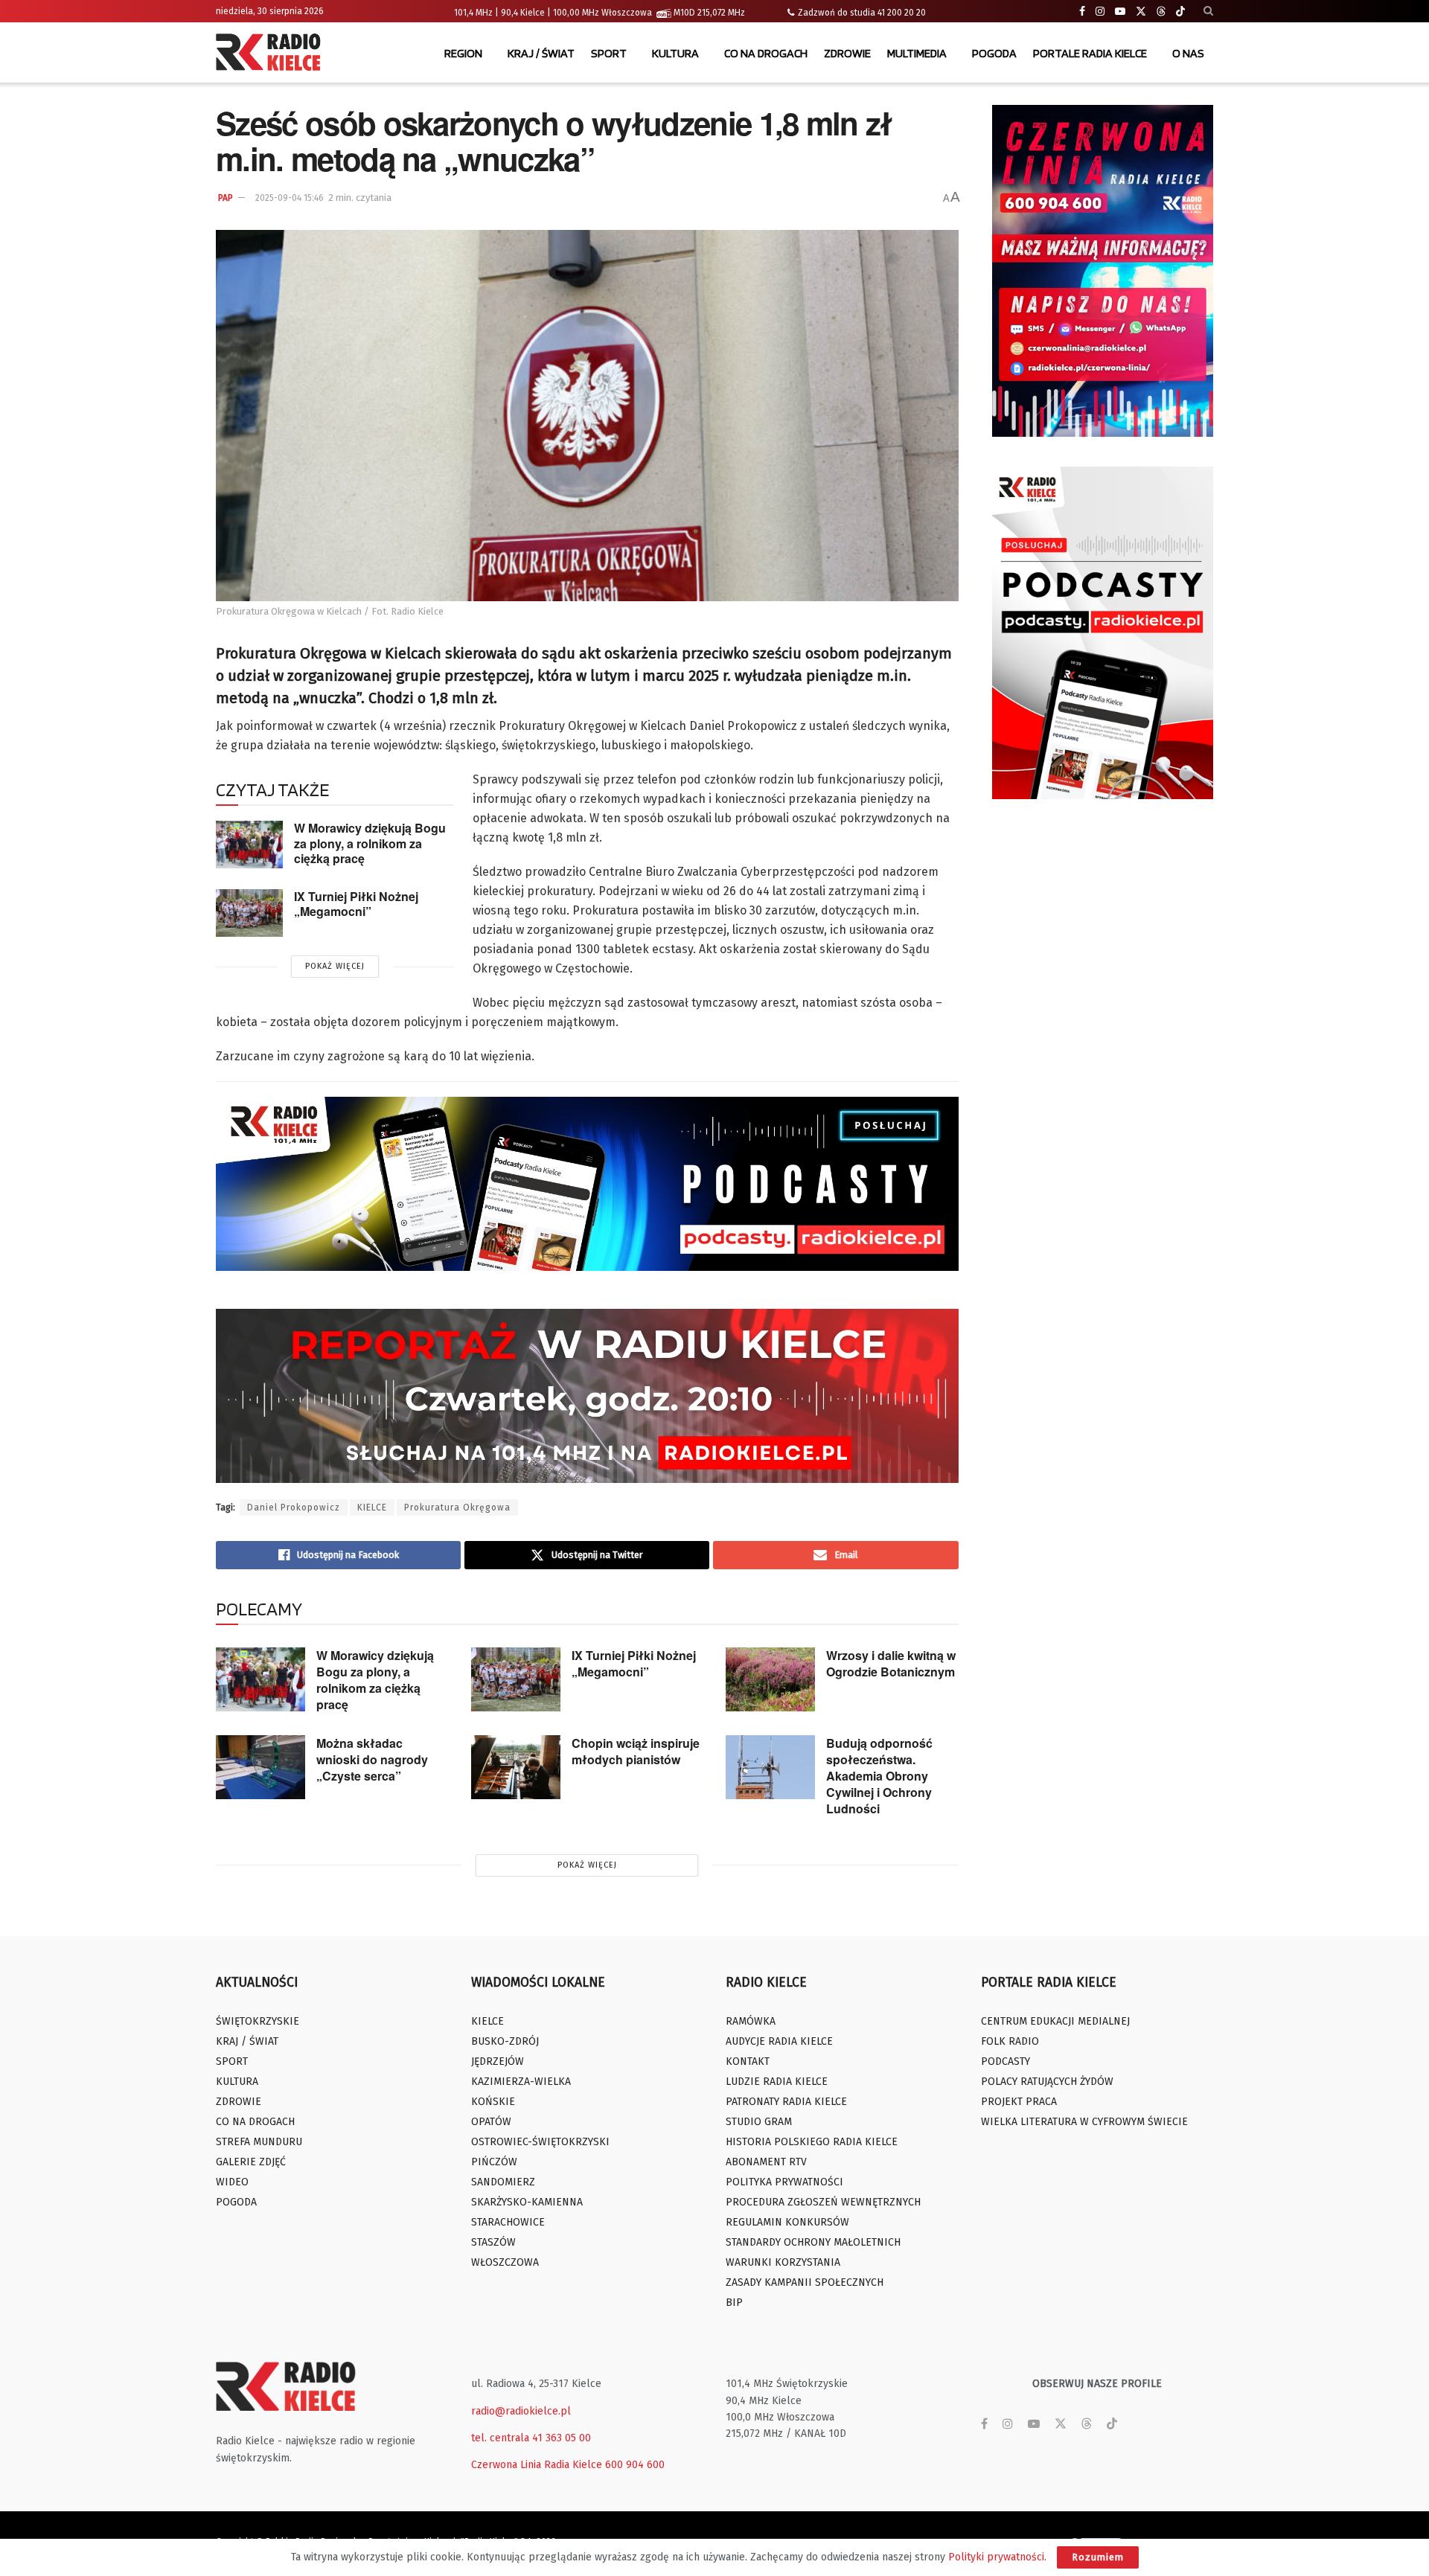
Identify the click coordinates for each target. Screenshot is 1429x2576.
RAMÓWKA (751, 2021)
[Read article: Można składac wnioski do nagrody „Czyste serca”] (260, 1767)
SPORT (609, 53)
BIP (734, 2303)
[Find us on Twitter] (1141, 12)
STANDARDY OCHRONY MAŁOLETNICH (813, 2242)
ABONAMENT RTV (766, 2162)
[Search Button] (1208, 11)
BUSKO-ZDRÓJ (505, 2041)
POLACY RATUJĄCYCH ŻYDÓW (1047, 2082)
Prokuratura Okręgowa (457, 1508)
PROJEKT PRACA (1019, 2102)
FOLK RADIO (1010, 2041)
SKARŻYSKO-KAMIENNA (527, 2202)
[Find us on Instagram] (1100, 12)
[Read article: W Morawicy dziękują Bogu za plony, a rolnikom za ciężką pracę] (249, 845)
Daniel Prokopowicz (294, 1508)
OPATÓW (491, 2122)
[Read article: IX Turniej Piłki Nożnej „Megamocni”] (249, 913)
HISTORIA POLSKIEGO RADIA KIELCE (812, 2142)
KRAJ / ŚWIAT (541, 53)
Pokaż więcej (335, 966)
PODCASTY (1006, 2061)
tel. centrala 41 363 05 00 (531, 2438)
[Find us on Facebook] (1082, 12)
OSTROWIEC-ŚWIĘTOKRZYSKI (540, 2142)
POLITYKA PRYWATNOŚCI (784, 2182)
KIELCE (372, 1508)
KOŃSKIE (493, 2102)
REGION (463, 53)
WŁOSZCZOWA (505, 2262)
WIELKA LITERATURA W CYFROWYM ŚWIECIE (1084, 2122)
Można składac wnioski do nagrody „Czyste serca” (372, 1759)
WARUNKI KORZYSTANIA (783, 2262)
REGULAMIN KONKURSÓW (787, 2222)
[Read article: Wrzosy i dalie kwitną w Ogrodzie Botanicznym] (770, 1679)
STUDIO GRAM (759, 2122)
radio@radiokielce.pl (521, 2411)
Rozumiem (1098, 2557)
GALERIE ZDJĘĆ (251, 2162)
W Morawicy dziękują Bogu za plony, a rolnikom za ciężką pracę (370, 843)
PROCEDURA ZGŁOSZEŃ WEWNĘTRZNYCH (823, 2202)
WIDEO (232, 2182)
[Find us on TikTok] (1180, 12)
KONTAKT (748, 2061)
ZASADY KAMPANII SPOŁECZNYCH (805, 2282)
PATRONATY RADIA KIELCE (786, 2102)
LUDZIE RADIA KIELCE (777, 2082)
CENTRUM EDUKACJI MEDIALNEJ (1055, 2021)
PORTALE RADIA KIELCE (1090, 53)
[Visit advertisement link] (1103, 271)
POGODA (994, 53)
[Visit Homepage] (272, 54)
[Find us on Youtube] (1120, 12)
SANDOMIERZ (503, 2182)
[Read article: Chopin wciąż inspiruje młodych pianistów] (516, 1767)
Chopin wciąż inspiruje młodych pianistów (636, 1751)
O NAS (1188, 53)
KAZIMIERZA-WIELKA (521, 2082)
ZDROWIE (847, 53)
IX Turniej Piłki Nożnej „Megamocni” (356, 904)
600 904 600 (635, 2465)
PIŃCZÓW (494, 2162)
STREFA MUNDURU (259, 2142)
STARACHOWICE (508, 2222)
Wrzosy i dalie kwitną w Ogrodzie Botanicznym (891, 1663)
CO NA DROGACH (766, 53)
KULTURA (675, 53)
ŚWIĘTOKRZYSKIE (258, 2021)
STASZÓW (493, 2242)
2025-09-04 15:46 (290, 198)
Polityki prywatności (996, 2557)
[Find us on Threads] (1161, 12)
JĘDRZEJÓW (498, 2061)
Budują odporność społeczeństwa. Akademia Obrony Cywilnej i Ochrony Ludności (879, 1776)
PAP (226, 198)
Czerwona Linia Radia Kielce (537, 2465)
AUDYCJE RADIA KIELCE (779, 2041)
